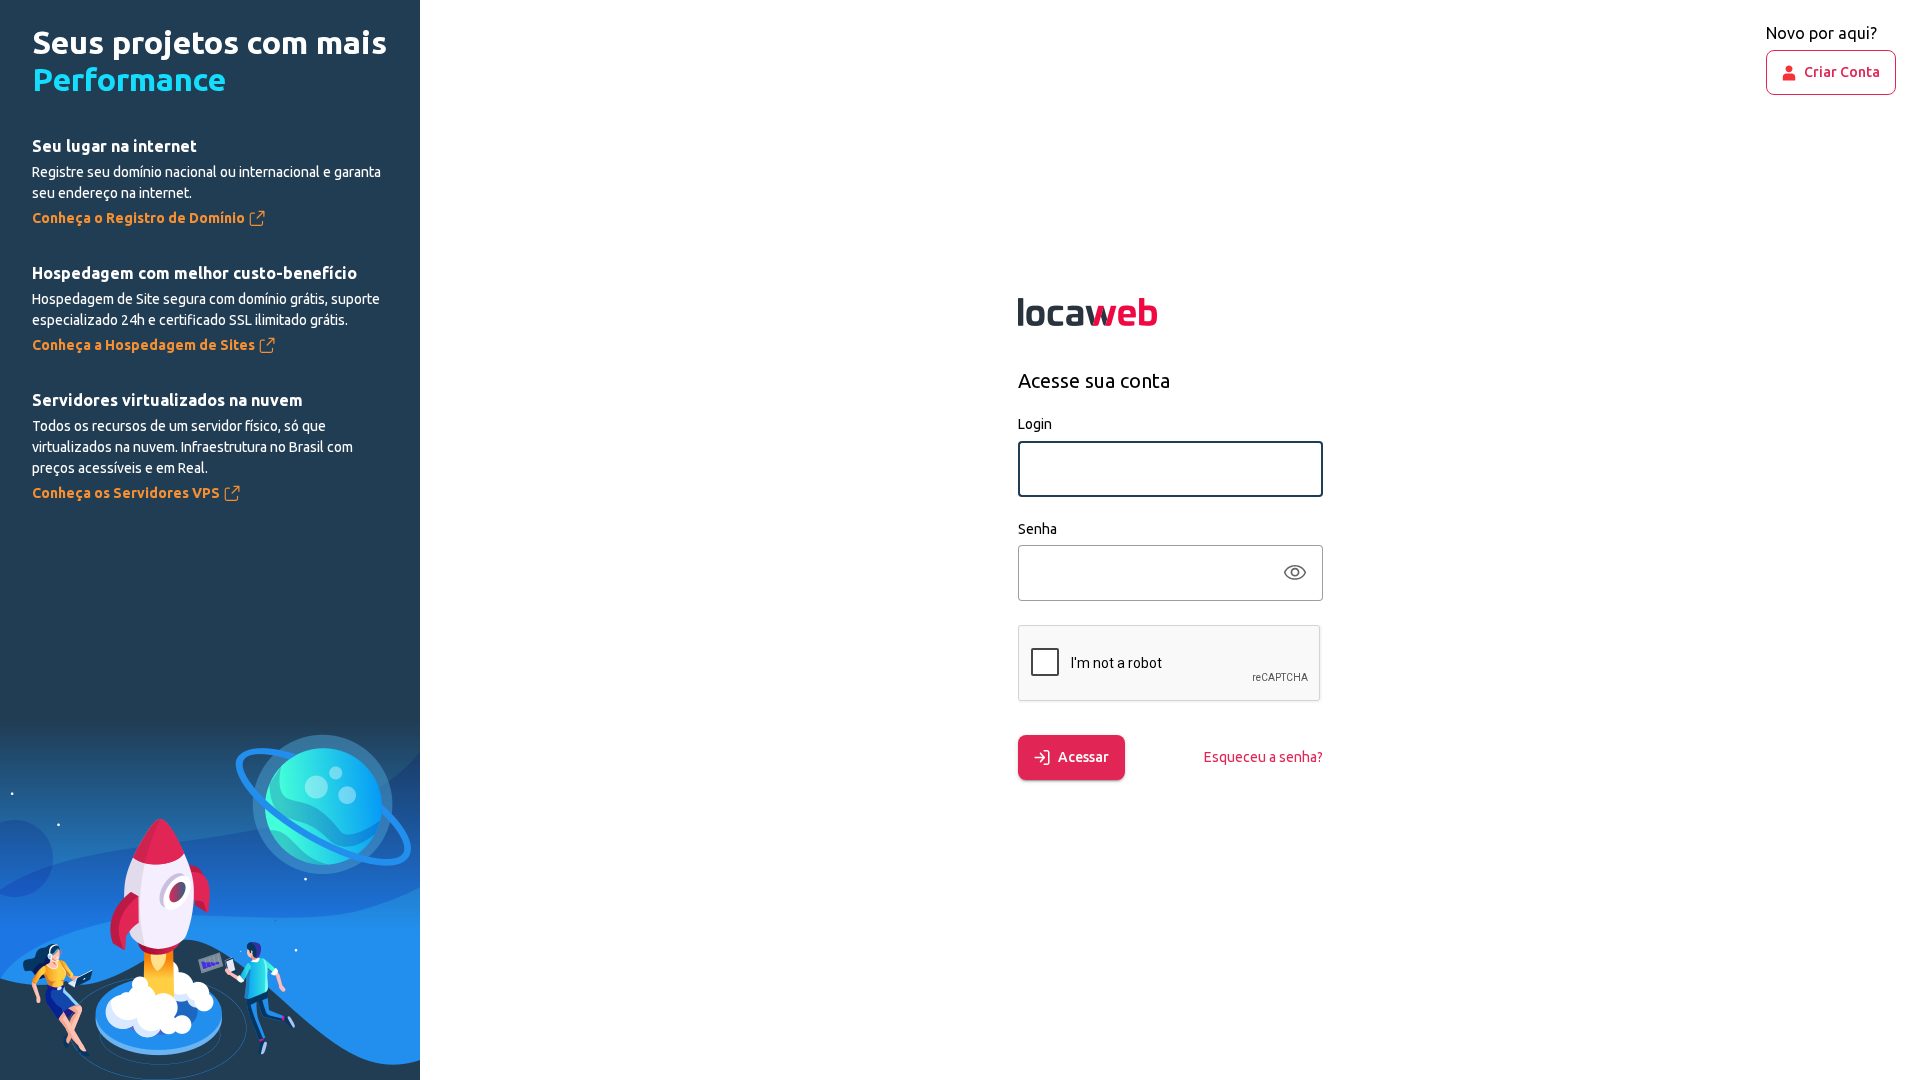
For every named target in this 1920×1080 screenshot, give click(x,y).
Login (1035, 424)
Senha (1037, 529)
